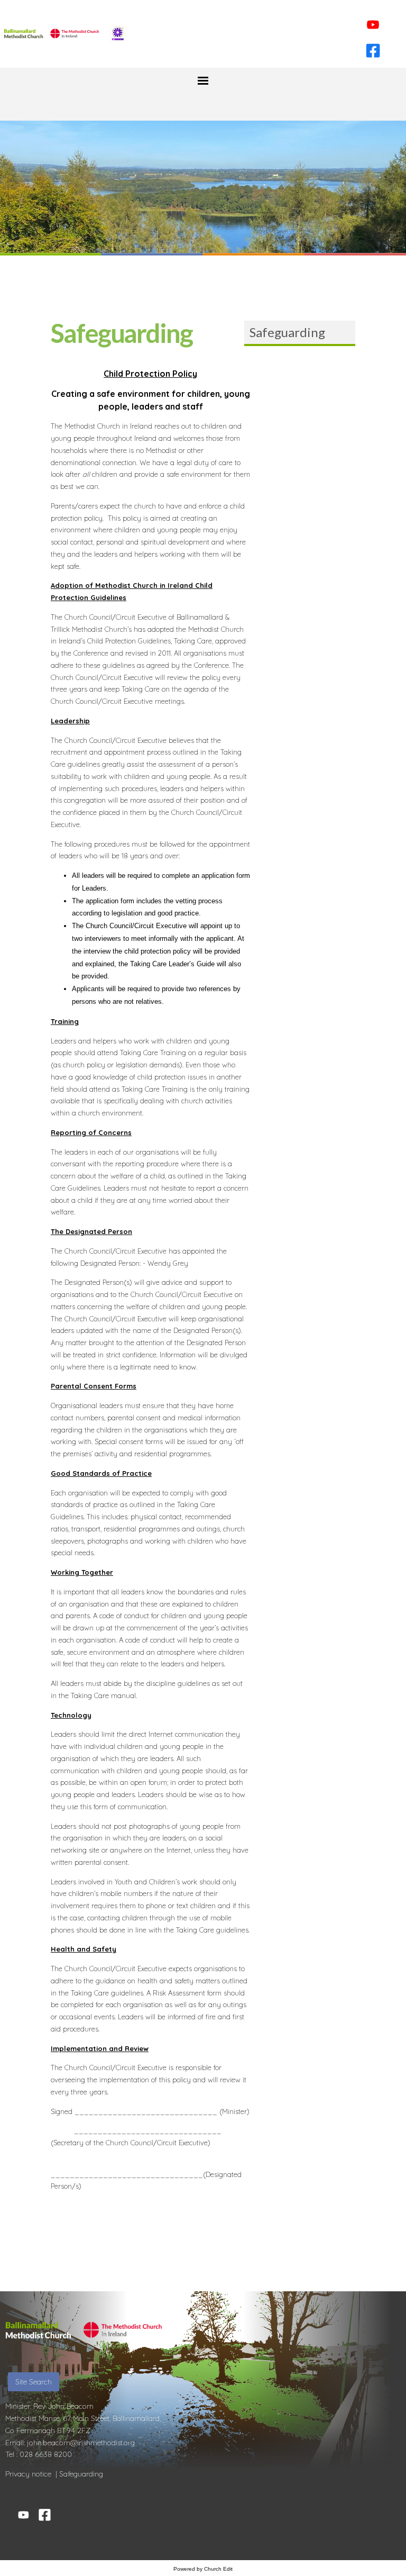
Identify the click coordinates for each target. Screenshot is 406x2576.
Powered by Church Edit (203, 2569)
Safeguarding (287, 332)
